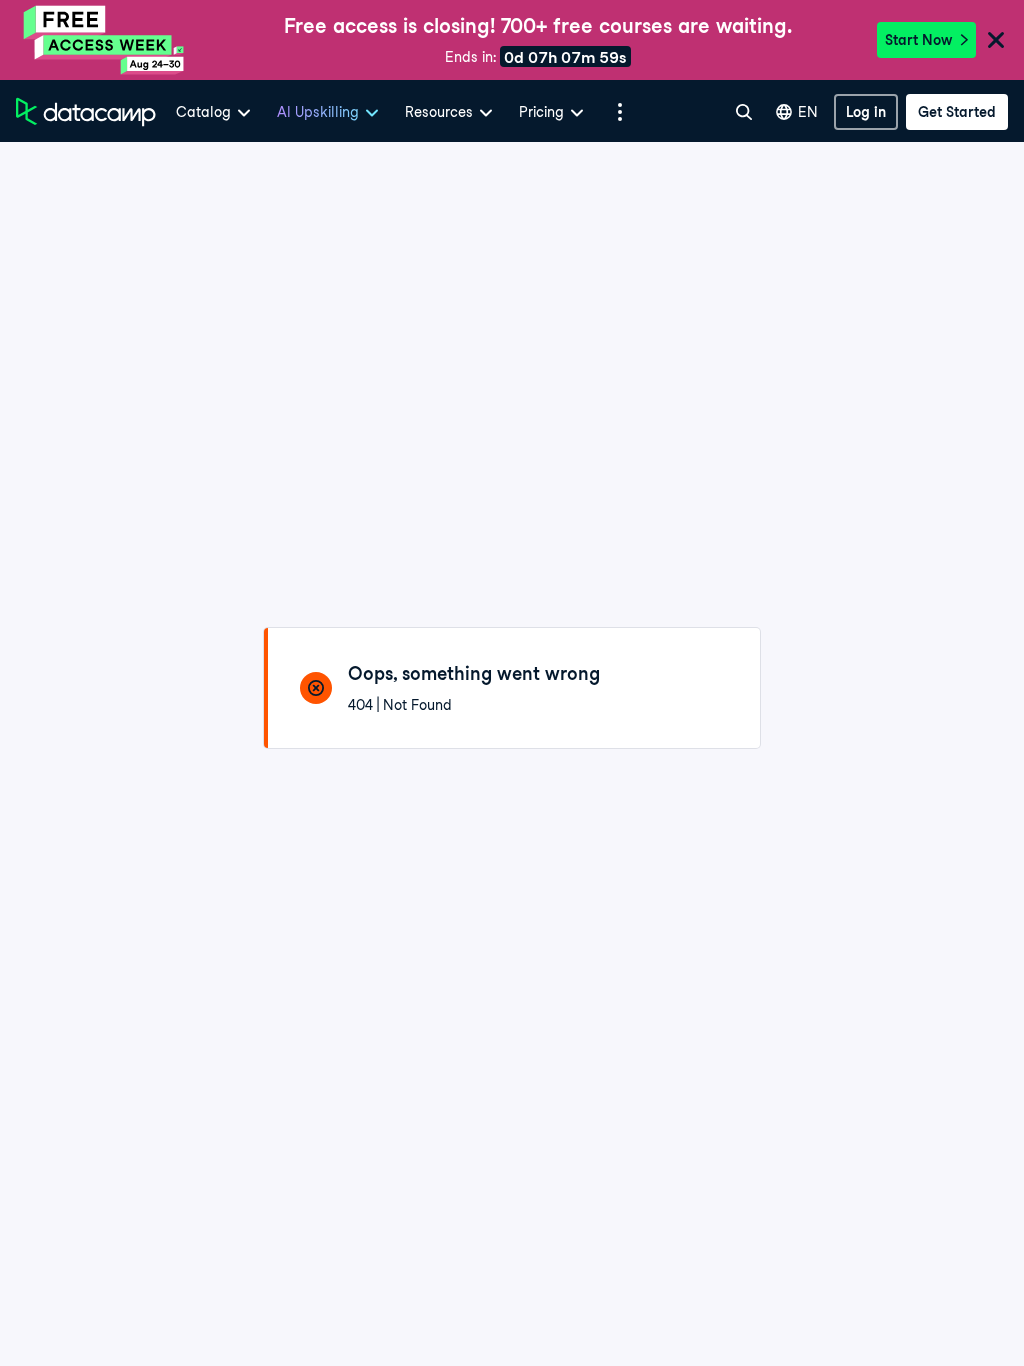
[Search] (744, 112)
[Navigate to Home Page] (86, 112)
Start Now (918, 40)
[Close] (996, 41)
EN (808, 112)
